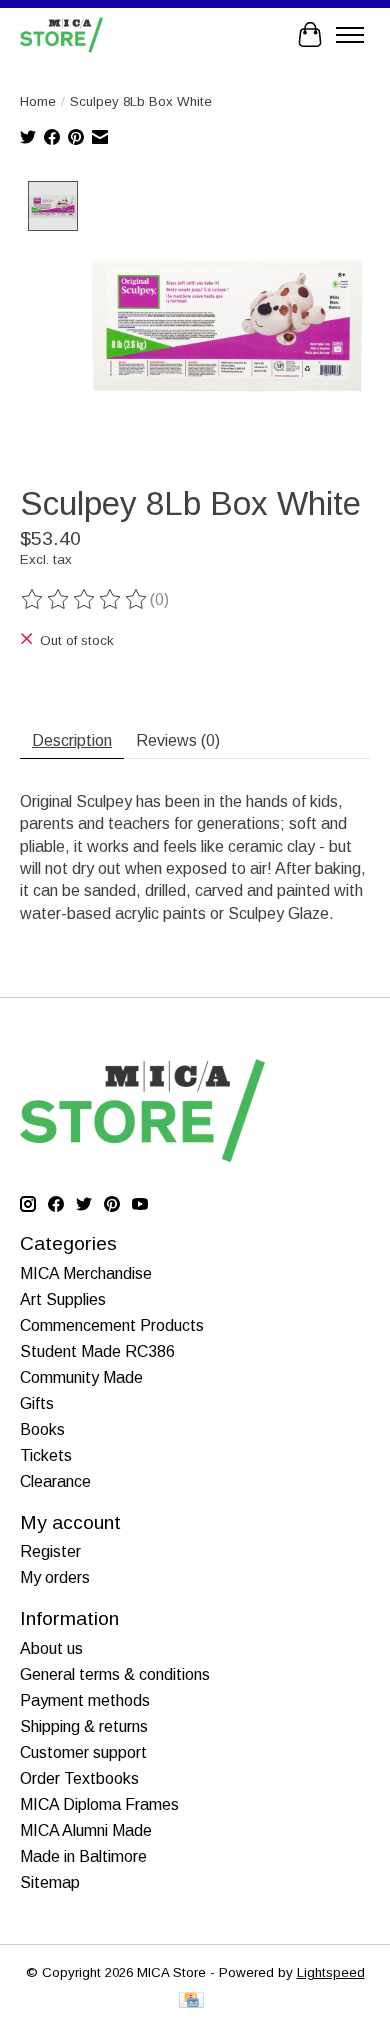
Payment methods (85, 1700)
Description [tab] (72, 740)
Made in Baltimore (83, 1856)
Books (42, 1429)
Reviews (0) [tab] (178, 740)
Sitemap (50, 1882)
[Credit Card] (191, 2001)
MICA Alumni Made (86, 1830)
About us (51, 1648)
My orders (55, 1577)
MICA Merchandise (86, 1273)
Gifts (37, 1403)
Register (50, 1551)
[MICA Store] (61, 34)
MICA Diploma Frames (99, 1804)
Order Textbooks (79, 1778)
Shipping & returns (84, 1726)
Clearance (55, 1481)
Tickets (46, 1455)
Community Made (81, 1377)
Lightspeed (331, 1972)
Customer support (83, 1752)
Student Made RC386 (97, 1351)
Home (38, 101)
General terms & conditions (115, 1674)
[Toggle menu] (350, 35)
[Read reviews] (85, 600)
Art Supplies (63, 1299)
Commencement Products (112, 1325)
